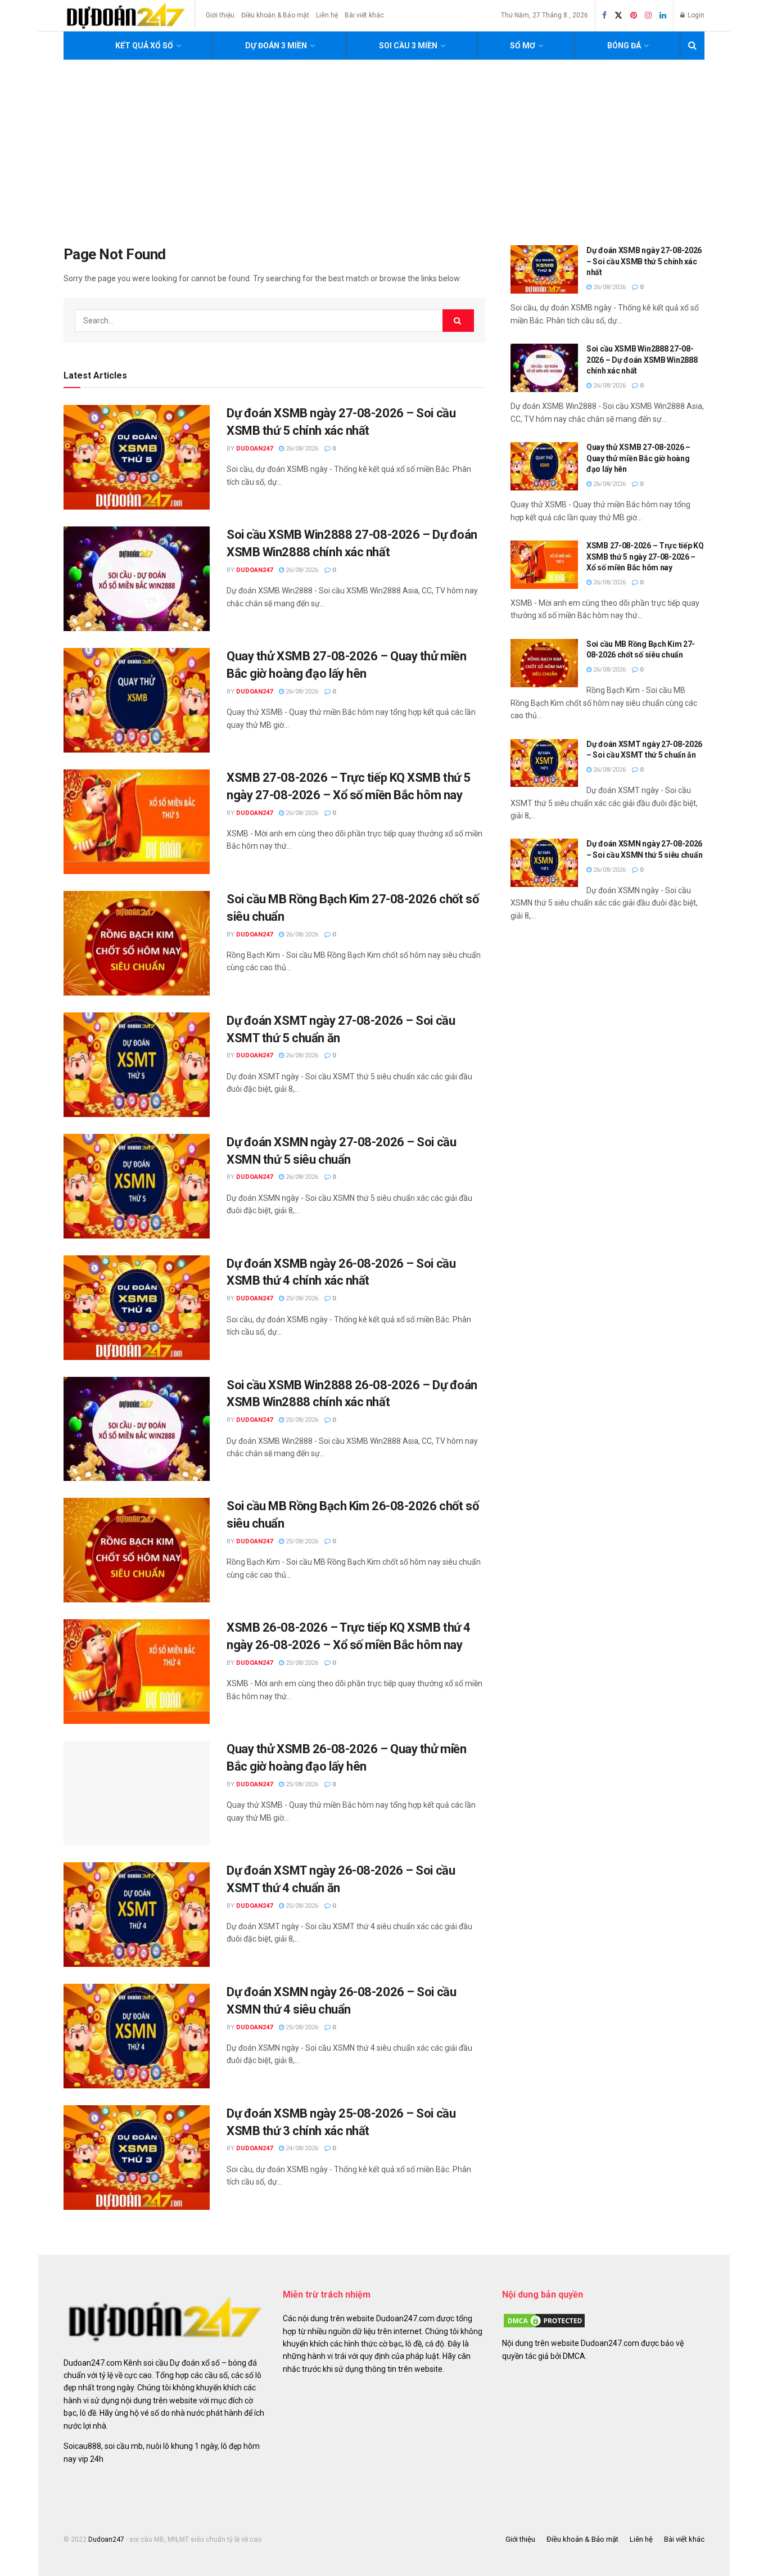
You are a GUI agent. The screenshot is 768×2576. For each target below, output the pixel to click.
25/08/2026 (301, 1298)
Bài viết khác (364, 15)
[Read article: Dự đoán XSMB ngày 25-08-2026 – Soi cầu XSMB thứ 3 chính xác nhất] (137, 2158)
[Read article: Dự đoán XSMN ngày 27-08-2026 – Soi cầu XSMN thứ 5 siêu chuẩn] (137, 1186)
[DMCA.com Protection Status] (544, 2320)
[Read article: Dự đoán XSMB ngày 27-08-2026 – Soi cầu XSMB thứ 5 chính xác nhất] (137, 457)
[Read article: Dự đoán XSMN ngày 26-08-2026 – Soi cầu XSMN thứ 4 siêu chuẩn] (137, 2036)
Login (695, 15)
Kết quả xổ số (144, 46)
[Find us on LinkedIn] (663, 16)
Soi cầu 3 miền (408, 46)
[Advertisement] (384, 144)
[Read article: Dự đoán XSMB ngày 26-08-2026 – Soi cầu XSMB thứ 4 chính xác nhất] (137, 1308)
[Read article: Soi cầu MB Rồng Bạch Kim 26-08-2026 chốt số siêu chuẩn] (137, 1550)
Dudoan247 (106, 2539)
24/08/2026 (301, 2148)
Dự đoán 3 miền (276, 46)
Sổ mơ (523, 46)
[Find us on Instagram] (648, 16)
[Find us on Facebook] (604, 16)
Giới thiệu (220, 15)
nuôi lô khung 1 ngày (182, 2446)
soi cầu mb (124, 2446)
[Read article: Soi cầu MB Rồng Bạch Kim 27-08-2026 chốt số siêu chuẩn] (137, 943)
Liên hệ (327, 15)
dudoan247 (254, 449)
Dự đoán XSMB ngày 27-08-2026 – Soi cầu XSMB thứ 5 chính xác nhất (644, 261)
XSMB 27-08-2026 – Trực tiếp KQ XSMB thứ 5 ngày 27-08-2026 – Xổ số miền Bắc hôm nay (645, 557)
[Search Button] (692, 46)
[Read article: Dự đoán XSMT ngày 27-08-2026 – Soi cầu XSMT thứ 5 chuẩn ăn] (137, 1065)
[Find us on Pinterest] (634, 16)
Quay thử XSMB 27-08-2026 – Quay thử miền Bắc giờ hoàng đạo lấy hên (638, 458)
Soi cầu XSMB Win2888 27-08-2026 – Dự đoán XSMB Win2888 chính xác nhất (642, 360)
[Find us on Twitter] (618, 16)
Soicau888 (82, 2446)
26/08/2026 (301, 449)
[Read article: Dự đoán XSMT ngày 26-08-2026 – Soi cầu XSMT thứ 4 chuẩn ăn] (137, 1915)
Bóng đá (624, 46)
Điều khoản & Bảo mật (275, 15)
